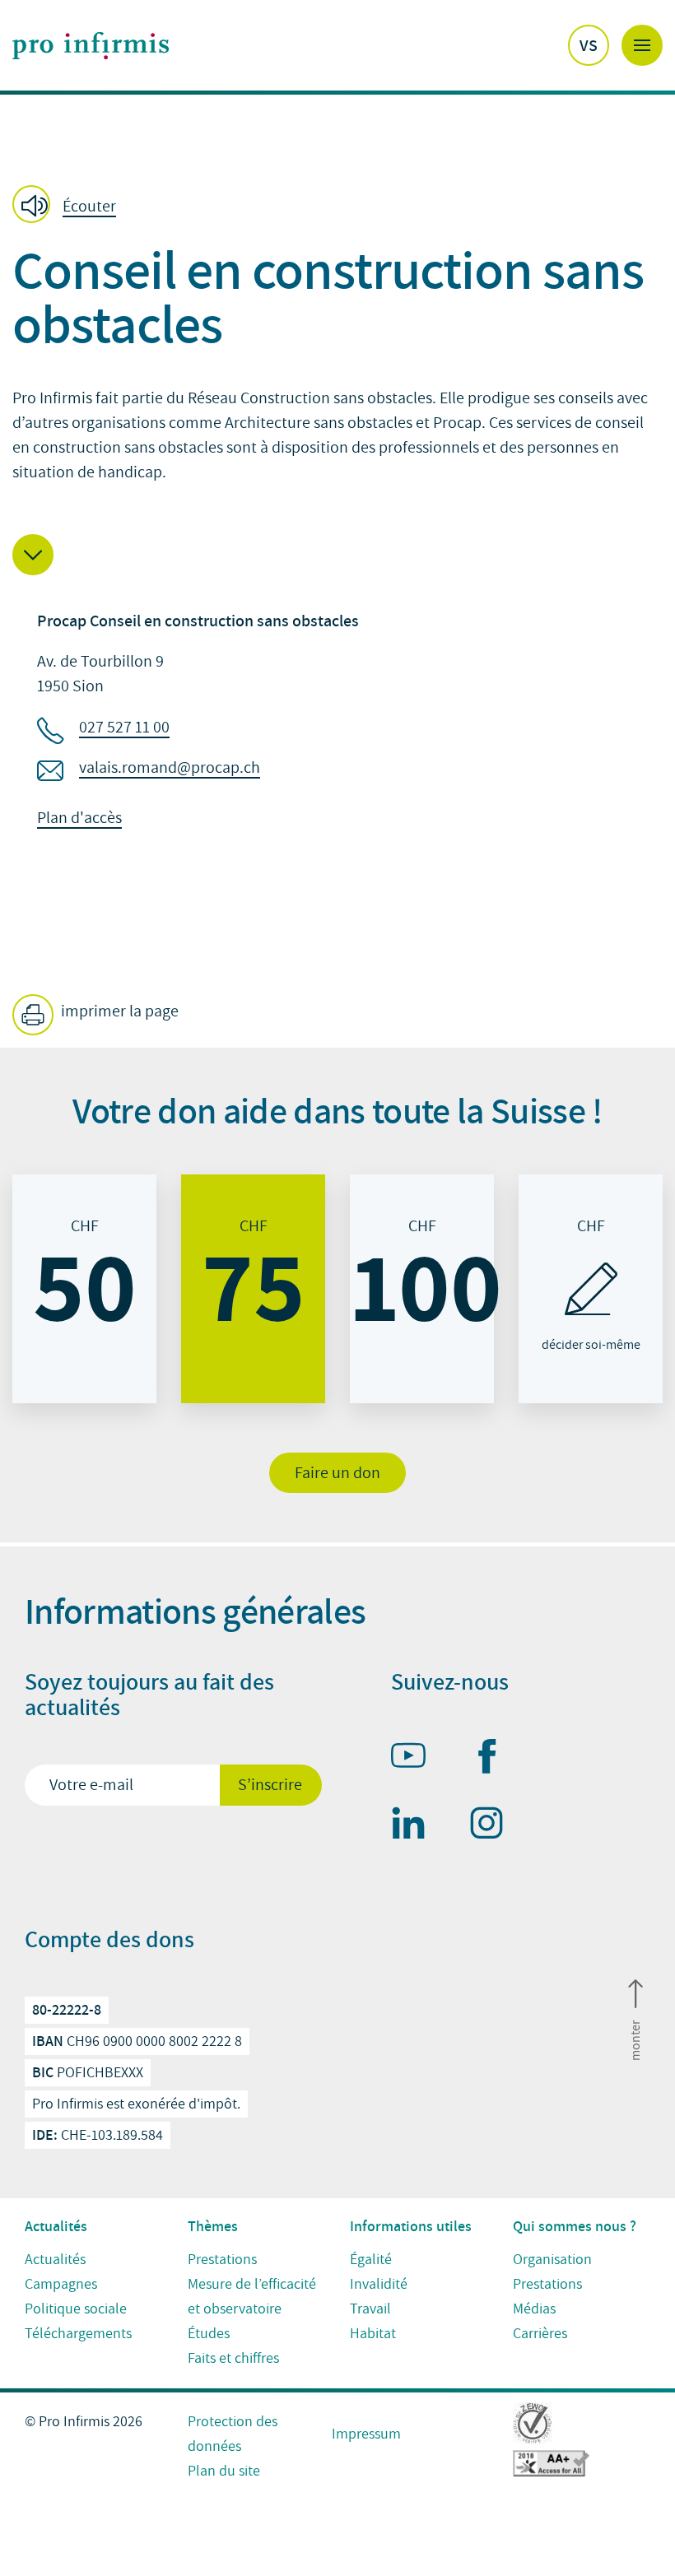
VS (589, 45)
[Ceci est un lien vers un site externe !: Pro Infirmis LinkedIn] (416, 1826)
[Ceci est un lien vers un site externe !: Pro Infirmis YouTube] (416, 1759)
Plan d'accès (79, 818)
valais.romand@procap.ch (170, 768)
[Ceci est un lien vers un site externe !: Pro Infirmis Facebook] (494, 1760)
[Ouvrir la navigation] (642, 45)
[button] (69, 206)
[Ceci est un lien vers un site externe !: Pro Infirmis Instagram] (494, 1826)
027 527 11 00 (124, 728)
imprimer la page (118, 1011)
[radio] (84, 1289)
